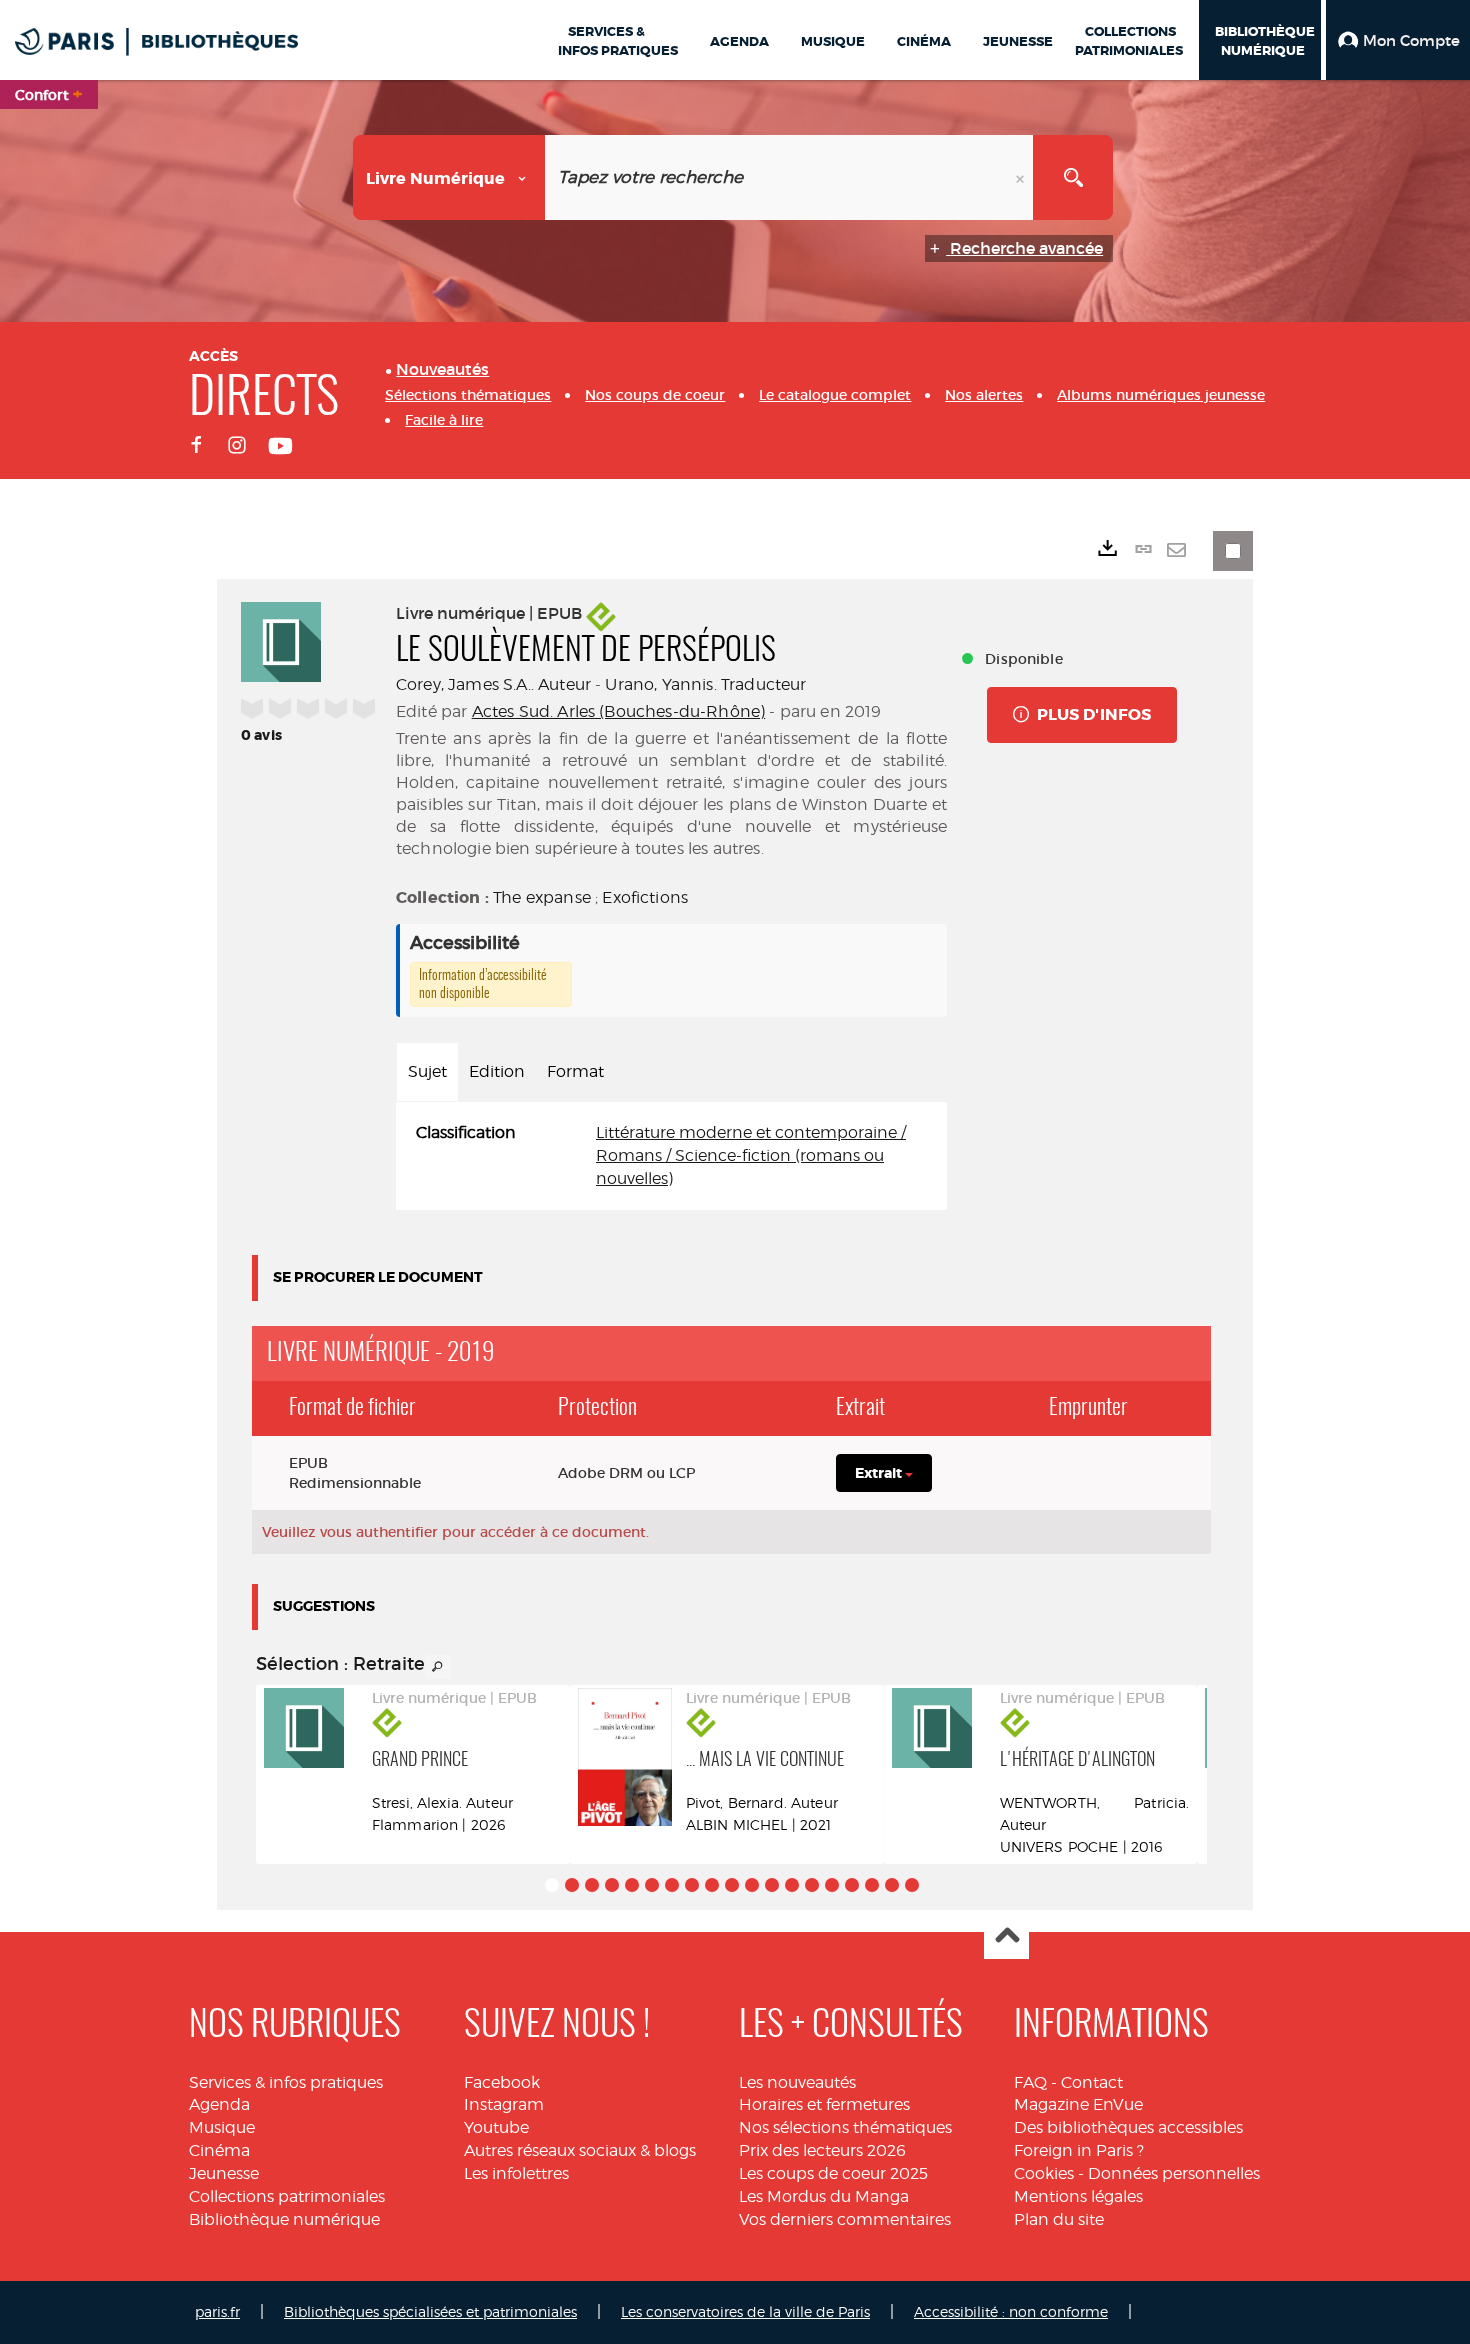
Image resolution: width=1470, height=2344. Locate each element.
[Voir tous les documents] (438, 1667)
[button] (1398, 40)
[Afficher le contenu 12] (772, 1885)
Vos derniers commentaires (845, 2219)
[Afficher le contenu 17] (872, 1885)
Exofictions (645, 897)
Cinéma (219, 2150)
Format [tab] (575, 1071)
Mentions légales (1078, 2196)
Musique (222, 2127)
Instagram (504, 2104)
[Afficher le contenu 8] (692, 1885)
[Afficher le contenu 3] (592, 1885)
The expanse (542, 897)
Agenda (219, 2104)
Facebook (502, 2082)
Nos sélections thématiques (845, 2127)
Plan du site (1059, 2219)
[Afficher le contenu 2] (572, 1885)
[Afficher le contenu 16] (852, 1885)
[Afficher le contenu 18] (892, 1885)
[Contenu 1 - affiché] (552, 1885)
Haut (1006, 1937)
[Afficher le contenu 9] (712, 1885)
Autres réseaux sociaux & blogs (580, 2150)
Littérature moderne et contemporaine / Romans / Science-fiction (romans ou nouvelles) (751, 1155)
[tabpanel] (671, 1156)
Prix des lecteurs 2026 (822, 2150)
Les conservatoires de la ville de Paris (745, 2311)
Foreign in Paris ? (1079, 2150)
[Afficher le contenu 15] (832, 1885)
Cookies (1044, 2173)
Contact (1092, 2082)
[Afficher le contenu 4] (612, 1885)
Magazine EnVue (1078, 2104)
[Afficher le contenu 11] (752, 1885)
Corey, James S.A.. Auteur (493, 684)
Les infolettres (516, 2173)
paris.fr (217, 2311)
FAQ (1030, 2082)
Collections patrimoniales (287, 2196)
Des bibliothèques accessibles (1128, 2127)
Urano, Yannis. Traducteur (705, 684)
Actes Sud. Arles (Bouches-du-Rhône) (619, 711)
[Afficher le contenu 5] (632, 1885)
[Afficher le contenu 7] (672, 1885)
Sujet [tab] (427, 1071)
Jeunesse (224, 2173)
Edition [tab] (497, 1071)
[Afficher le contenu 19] (912, 1885)
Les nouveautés (797, 2082)
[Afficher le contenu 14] (812, 1885)
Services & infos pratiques (286, 2082)
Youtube (496, 2127)
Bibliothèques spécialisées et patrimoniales (430, 2311)
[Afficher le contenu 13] (792, 1885)
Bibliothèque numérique (284, 2219)
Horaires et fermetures (824, 2104)
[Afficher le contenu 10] (732, 1885)
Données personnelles (1174, 2173)
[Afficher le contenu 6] (652, 1885)
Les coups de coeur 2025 (833, 2173)
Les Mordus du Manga (824, 2196)
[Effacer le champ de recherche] (1022, 177)
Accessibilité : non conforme (1011, 2311)
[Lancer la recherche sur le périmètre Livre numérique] (1073, 177)
